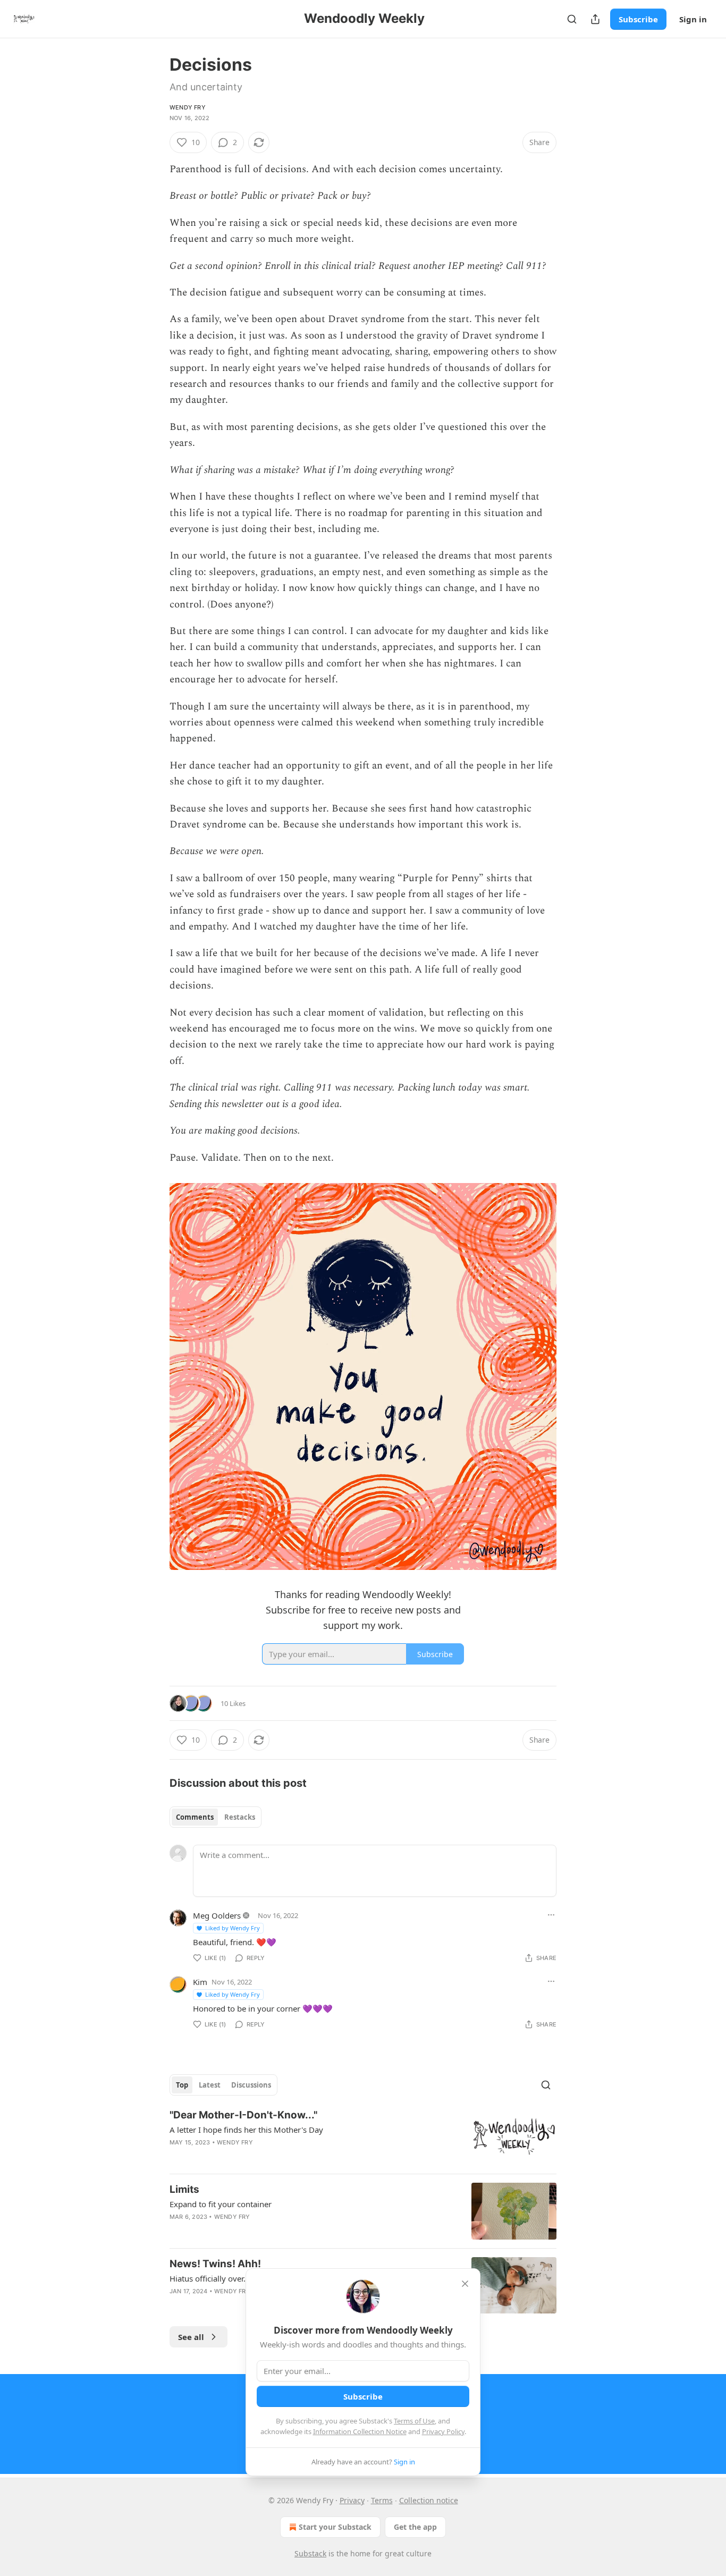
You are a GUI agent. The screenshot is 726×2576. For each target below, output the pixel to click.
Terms (382, 2500)
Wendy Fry (188, 107)
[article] (363, 2137)
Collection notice (429, 2500)
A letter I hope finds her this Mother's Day (246, 2130)
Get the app (415, 2527)
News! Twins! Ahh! (215, 2264)
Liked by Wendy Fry (233, 1928)
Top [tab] (182, 2085)
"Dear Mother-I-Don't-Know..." (243, 2115)
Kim (200, 1982)
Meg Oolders (217, 1915)
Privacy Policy (443, 2431)
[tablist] (216, 1817)
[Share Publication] (595, 19)
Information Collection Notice (360, 2431)
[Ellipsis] (551, 1915)
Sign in (693, 19)
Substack (310, 2553)
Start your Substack (335, 2527)
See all (191, 2337)
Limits (184, 2189)
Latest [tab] (210, 2085)
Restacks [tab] (240, 1817)
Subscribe (638, 19)
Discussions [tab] (251, 2085)
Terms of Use (414, 2421)
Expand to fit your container (221, 2204)
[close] (465, 2284)
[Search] (572, 19)
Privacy (352, 2500)
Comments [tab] (195, 1817)
